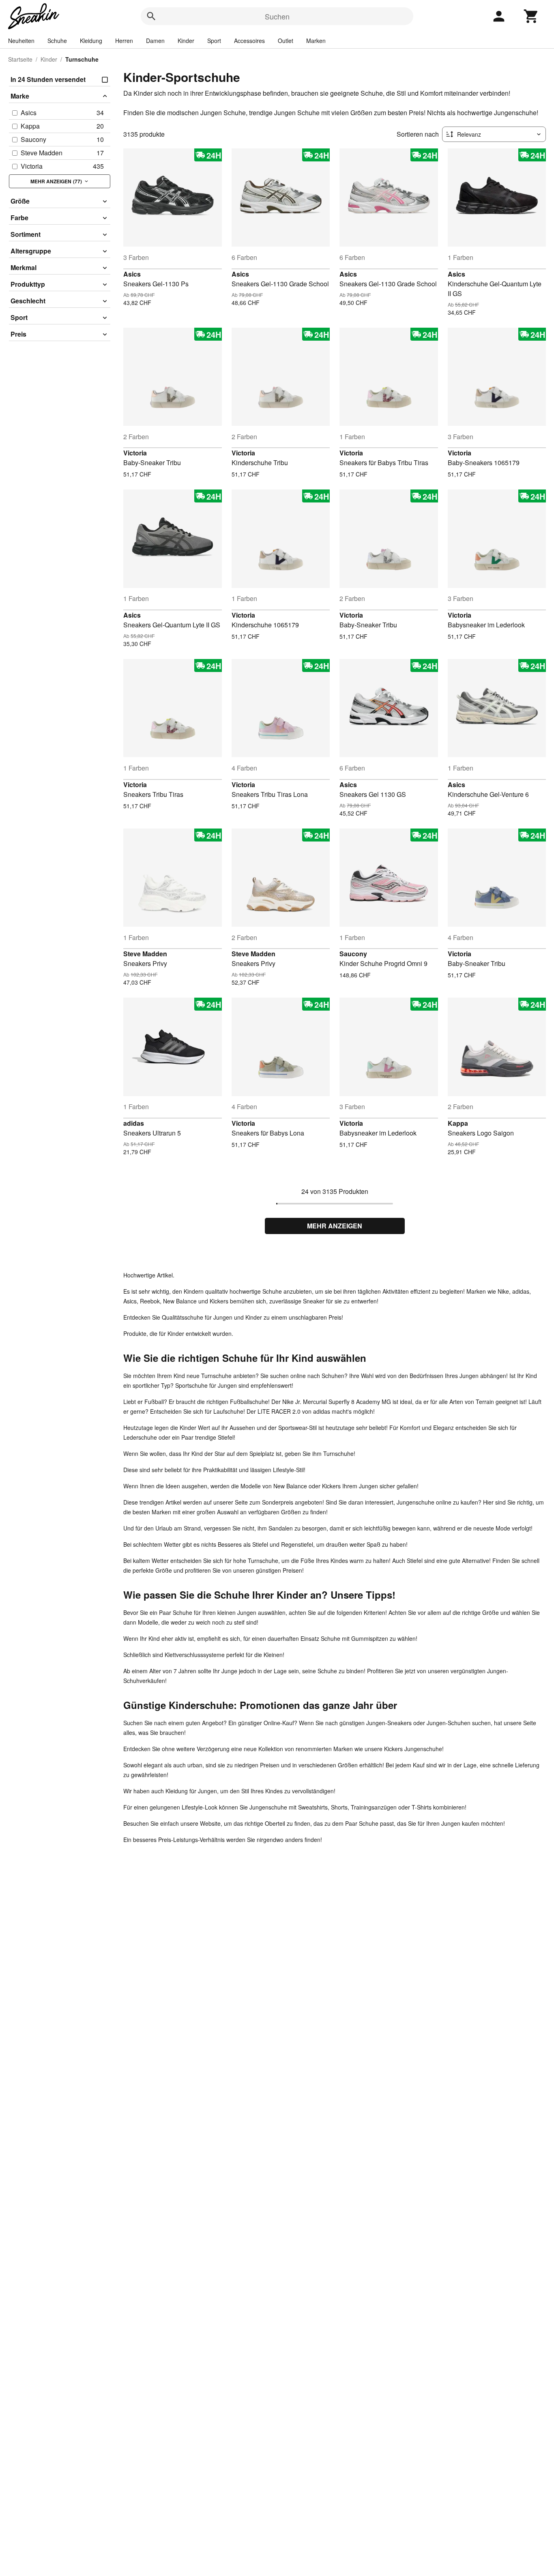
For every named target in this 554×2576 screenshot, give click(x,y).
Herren (124, 41)
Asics (132, 274)
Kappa (458, 1123)
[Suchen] (151, 16)
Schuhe (57, 41)
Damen (155, 41)
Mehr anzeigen (335, 1226)
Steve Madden (145, 954)
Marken (316, 41)
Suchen (277, 16)
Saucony (353, 954)
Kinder (186, 41)
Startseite (20, 59)
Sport (214, 41)
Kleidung (91, 41)
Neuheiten (21, 41)
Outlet (286, 41)
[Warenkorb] (531, 16)
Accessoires (249, 41)
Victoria (135, 453)
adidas (134, 1123)
